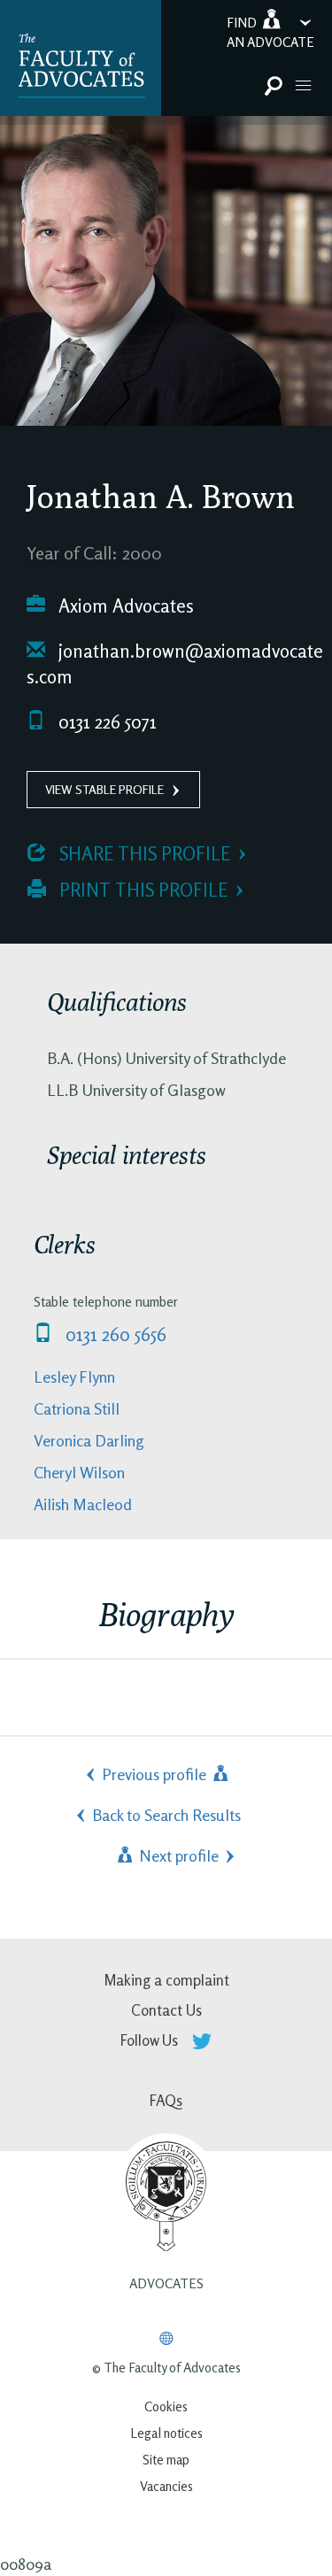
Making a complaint (166, 1980)
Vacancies (166, 2486)
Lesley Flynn (74, 1377)
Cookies (166, 2406)
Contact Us (166, 2010)
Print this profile (141, 890)
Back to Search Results (166, 1815)
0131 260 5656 (114, 1334)
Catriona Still (77, 1408)
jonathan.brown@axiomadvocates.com (175, 664)
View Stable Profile (104, 789)
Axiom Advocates (124, 606)
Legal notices (166, 2433)
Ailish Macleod (83, 1504)
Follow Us (151, 2040)
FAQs (166, 2100)
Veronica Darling (89, 1440)
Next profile (177, 1855)
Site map (166, 2460)
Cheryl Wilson (79, 1472)
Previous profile (156, 1774)
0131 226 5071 (105, 722)
